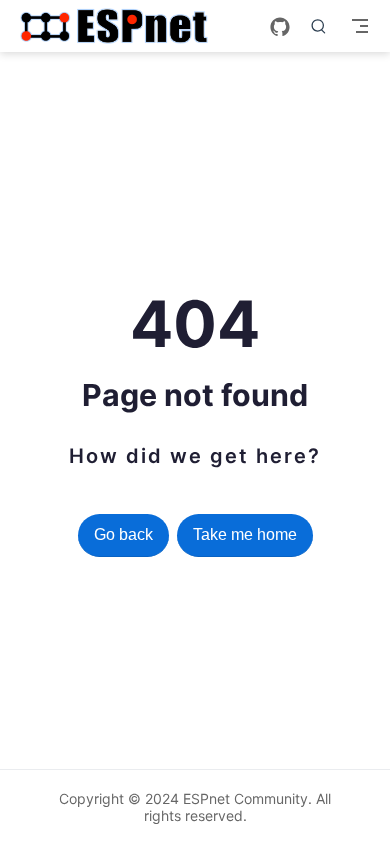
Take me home (245, 534)
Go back (123, 534)
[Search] (319, 26)
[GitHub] (280, 27)
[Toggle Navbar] (360, 26)
